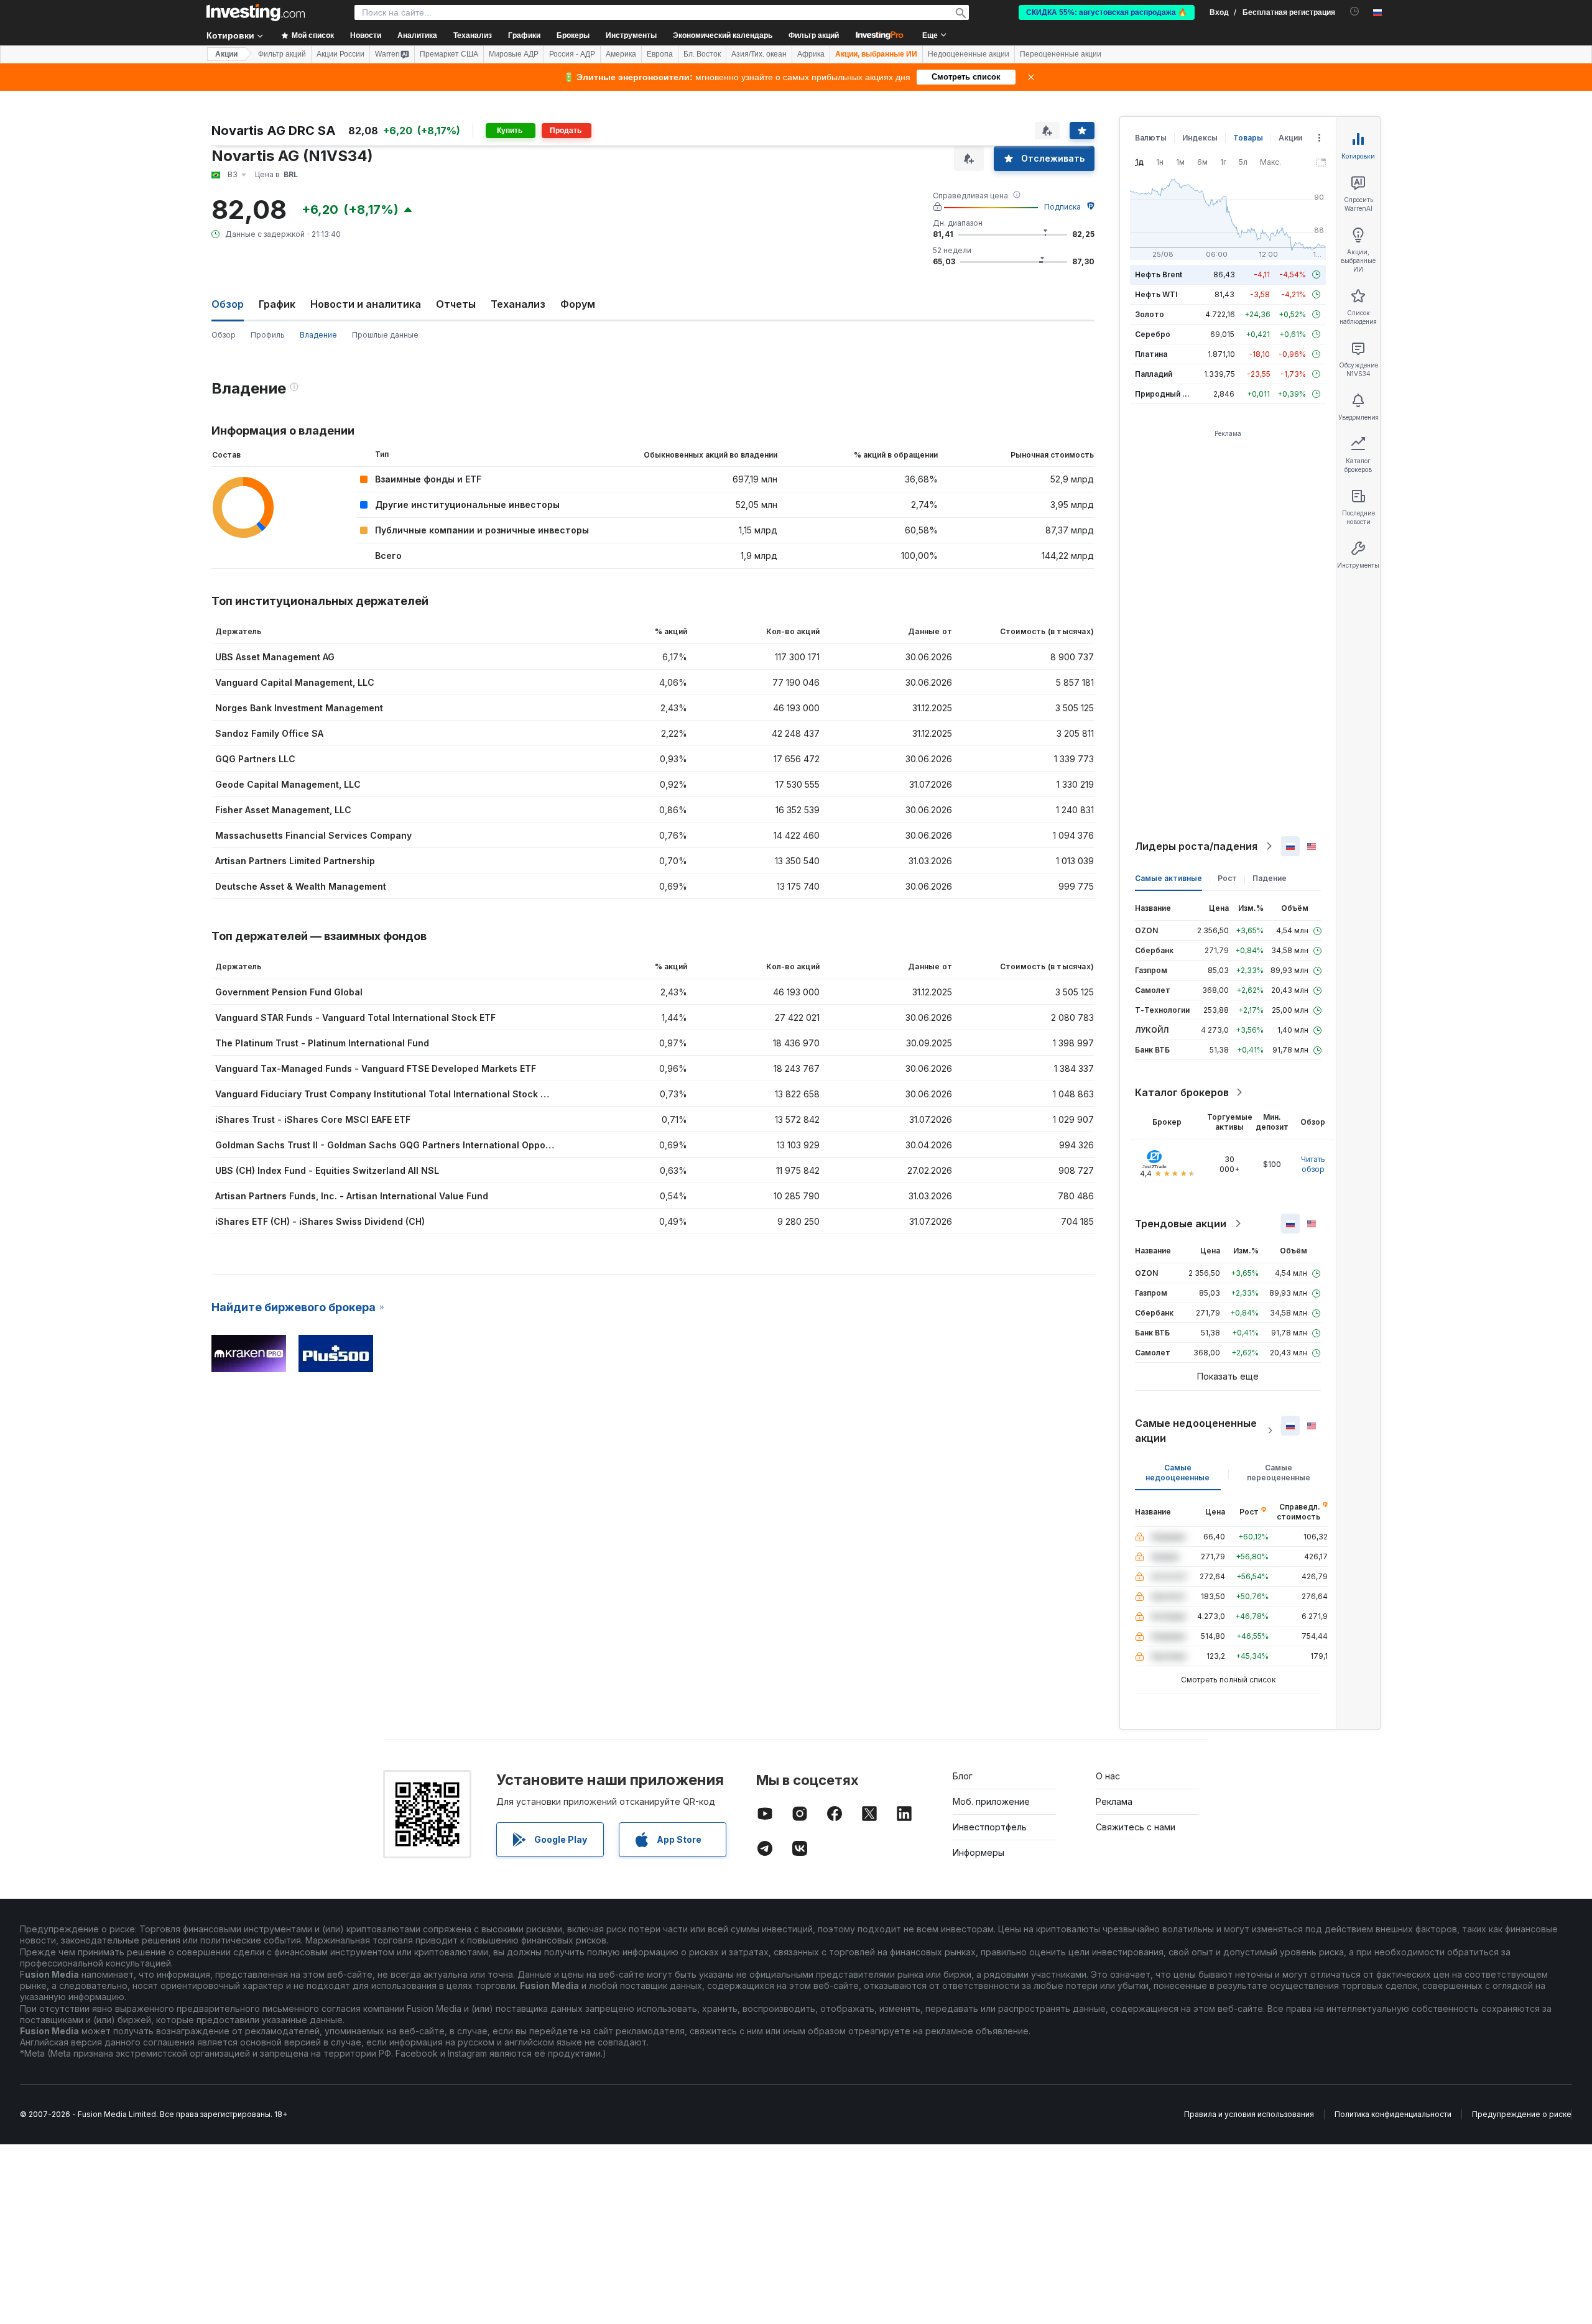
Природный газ (1164, 394)
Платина (1151, 354)
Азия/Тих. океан (759, 54)
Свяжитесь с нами (1136, 1827)
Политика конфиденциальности (1393, 2114)
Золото (1150, 314)
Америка (621, 54)
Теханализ (518, 304)
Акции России (340, 54)
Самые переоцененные (1279, 1473)
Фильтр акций (814, 35)
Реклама (1114, 1801)
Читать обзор (1313, 1164)
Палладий (1154, 374)
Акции (226, 54)
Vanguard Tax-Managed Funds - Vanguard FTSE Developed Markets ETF (376, 1068)
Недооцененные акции (969, 54)
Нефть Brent (1159, 274)
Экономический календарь (723, 35)
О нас (1108, 1776)
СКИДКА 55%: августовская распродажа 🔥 (1107, 12)
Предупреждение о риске (1522, 2114)
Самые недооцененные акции (1196, 1431)
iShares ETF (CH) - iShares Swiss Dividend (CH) (320, 1221)
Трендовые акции (1181, 1224)
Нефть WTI (1156, 294)
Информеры (979, 1852)
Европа (660, 54)
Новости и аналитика (366, 304)
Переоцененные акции (1061, 54)
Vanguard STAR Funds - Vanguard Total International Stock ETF (355, 1017)
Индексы (1200, 138)
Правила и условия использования (1249, 2114)
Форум (578, 304)
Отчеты (456, 304)
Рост (1227, 878)
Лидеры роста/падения (1196, 846)
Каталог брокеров (1182, 1092)
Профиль (268, 335)
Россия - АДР (572, 54)
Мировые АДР (514, 54)
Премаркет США (449, 54)
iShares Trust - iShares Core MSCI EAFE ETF (313, 1119)
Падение (1270, 878)
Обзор (224, 335)
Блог (963, 1776)
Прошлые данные (385, 335)
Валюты (1151, 138)
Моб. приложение (991, 1801)
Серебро (1153, 334)
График (277, 304)
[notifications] (1355, 12)
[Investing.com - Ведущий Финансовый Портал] (256, 12)
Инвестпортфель (990, 1827)
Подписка (1062, 207)
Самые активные (1169, 878)
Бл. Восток (702, 54)
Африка (811, 54)
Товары (1248, 138)
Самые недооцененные (1178, 1473)
